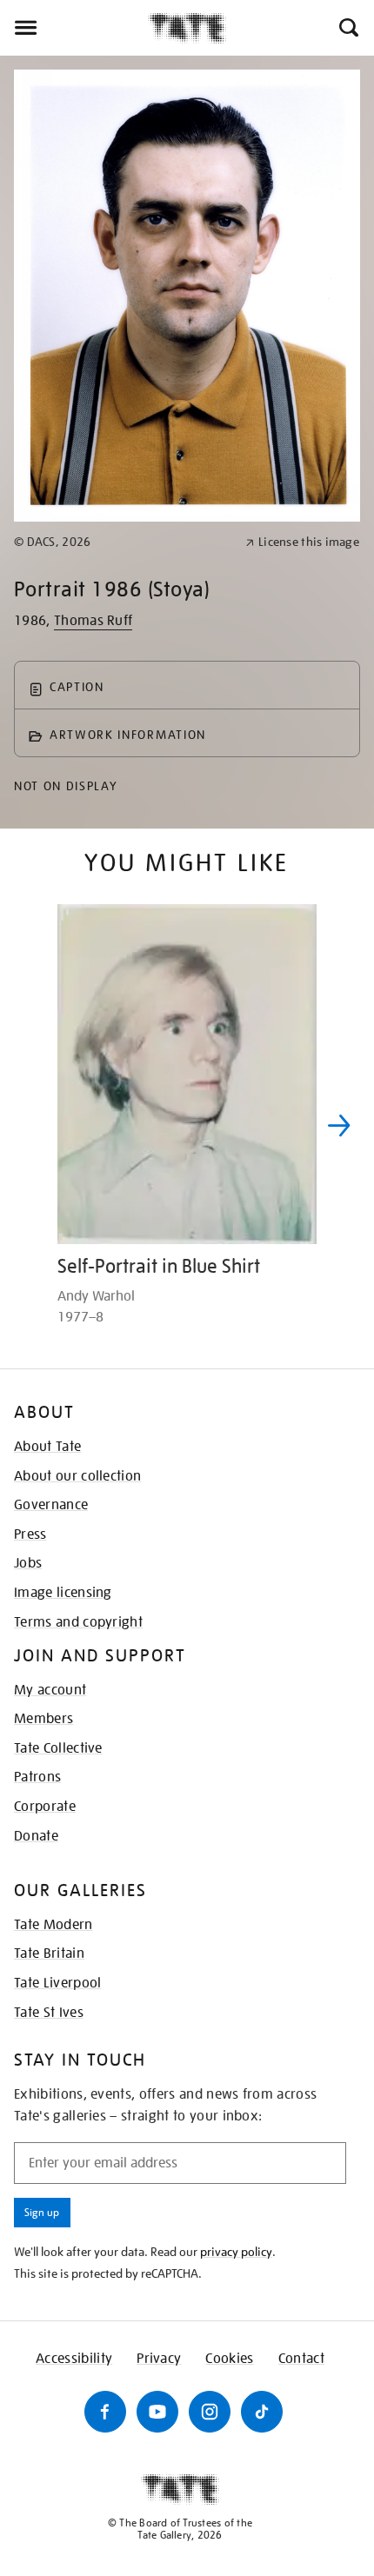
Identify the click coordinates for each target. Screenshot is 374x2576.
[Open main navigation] (74, 28)
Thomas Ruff (93, 621)
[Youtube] (157, 2412)
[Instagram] (210, 2412)
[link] (122, 542)
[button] (347, 28)
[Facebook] (105, 2412)
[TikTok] (262, 2412)
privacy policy (236, 2252)
